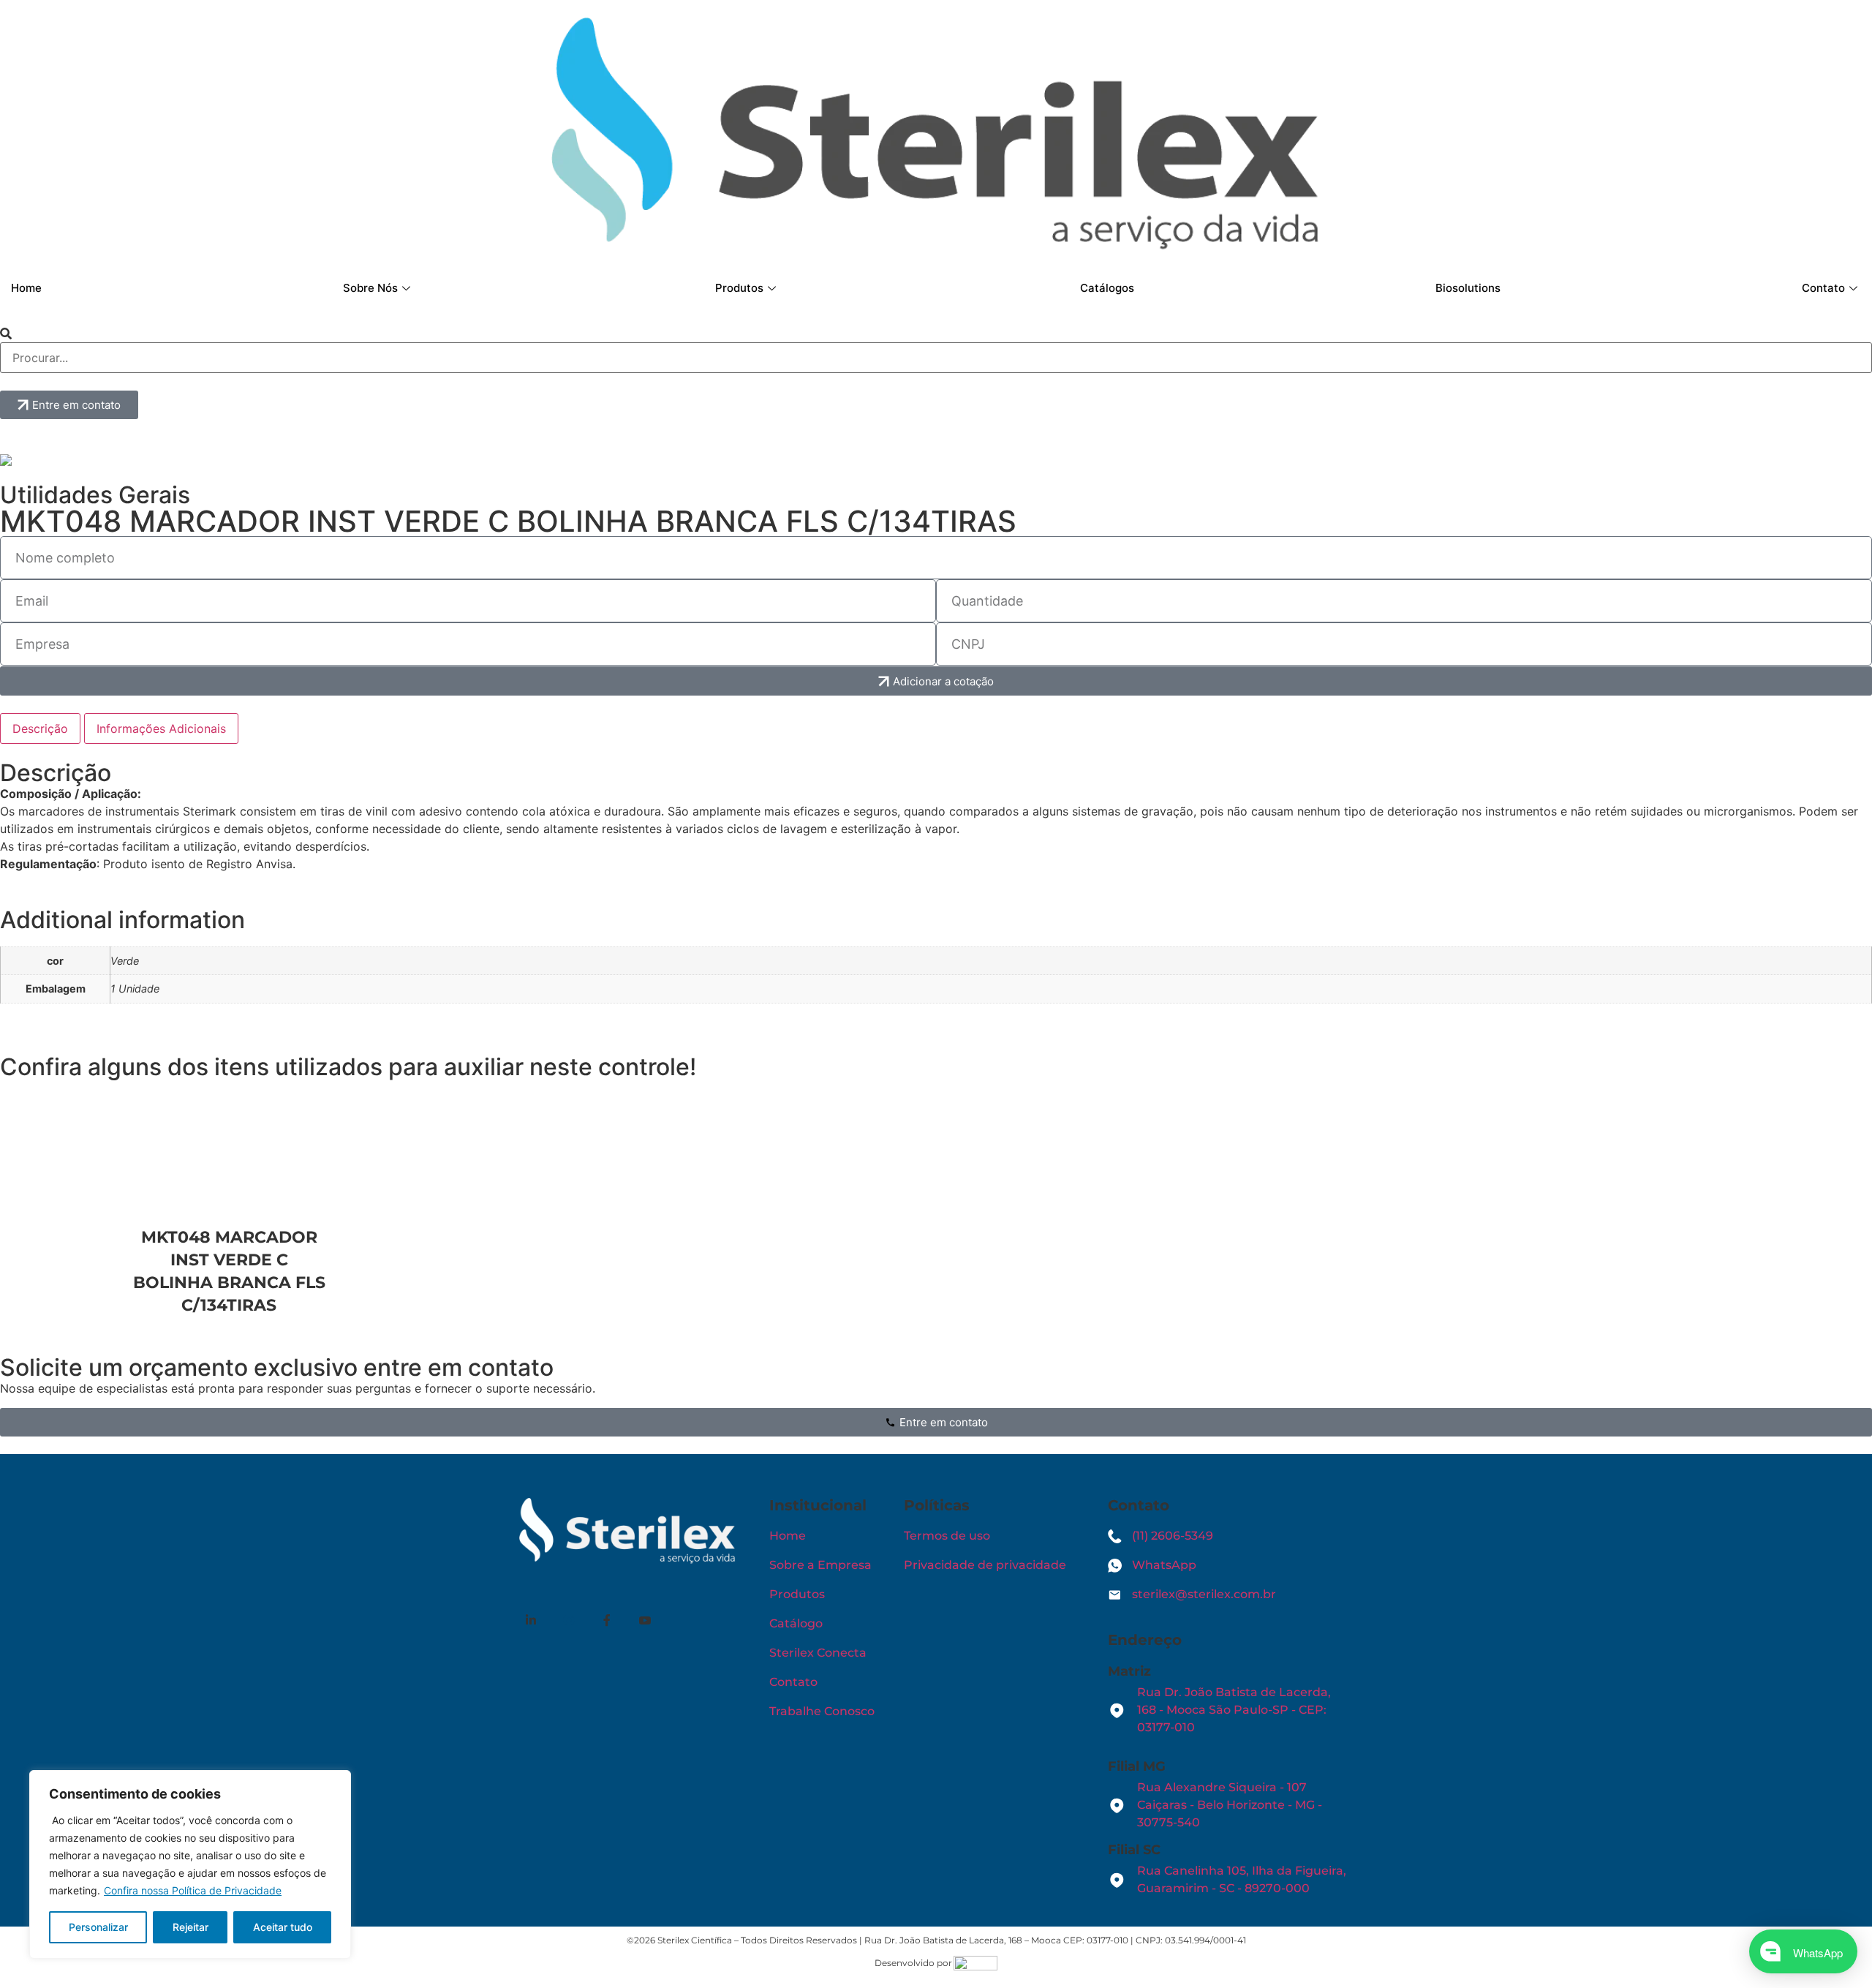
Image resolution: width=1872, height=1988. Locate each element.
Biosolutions (1468, 288)
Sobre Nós (370, 288)
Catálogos (1107, 288)
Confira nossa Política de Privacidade (193, 1890)
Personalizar (98, 1927)
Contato (1823, 288)
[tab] (40, 728)
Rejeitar (190, 1927)
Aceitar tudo (283, 1927)
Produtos (739, 288)
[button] (936, 334)
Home (26, 288)
